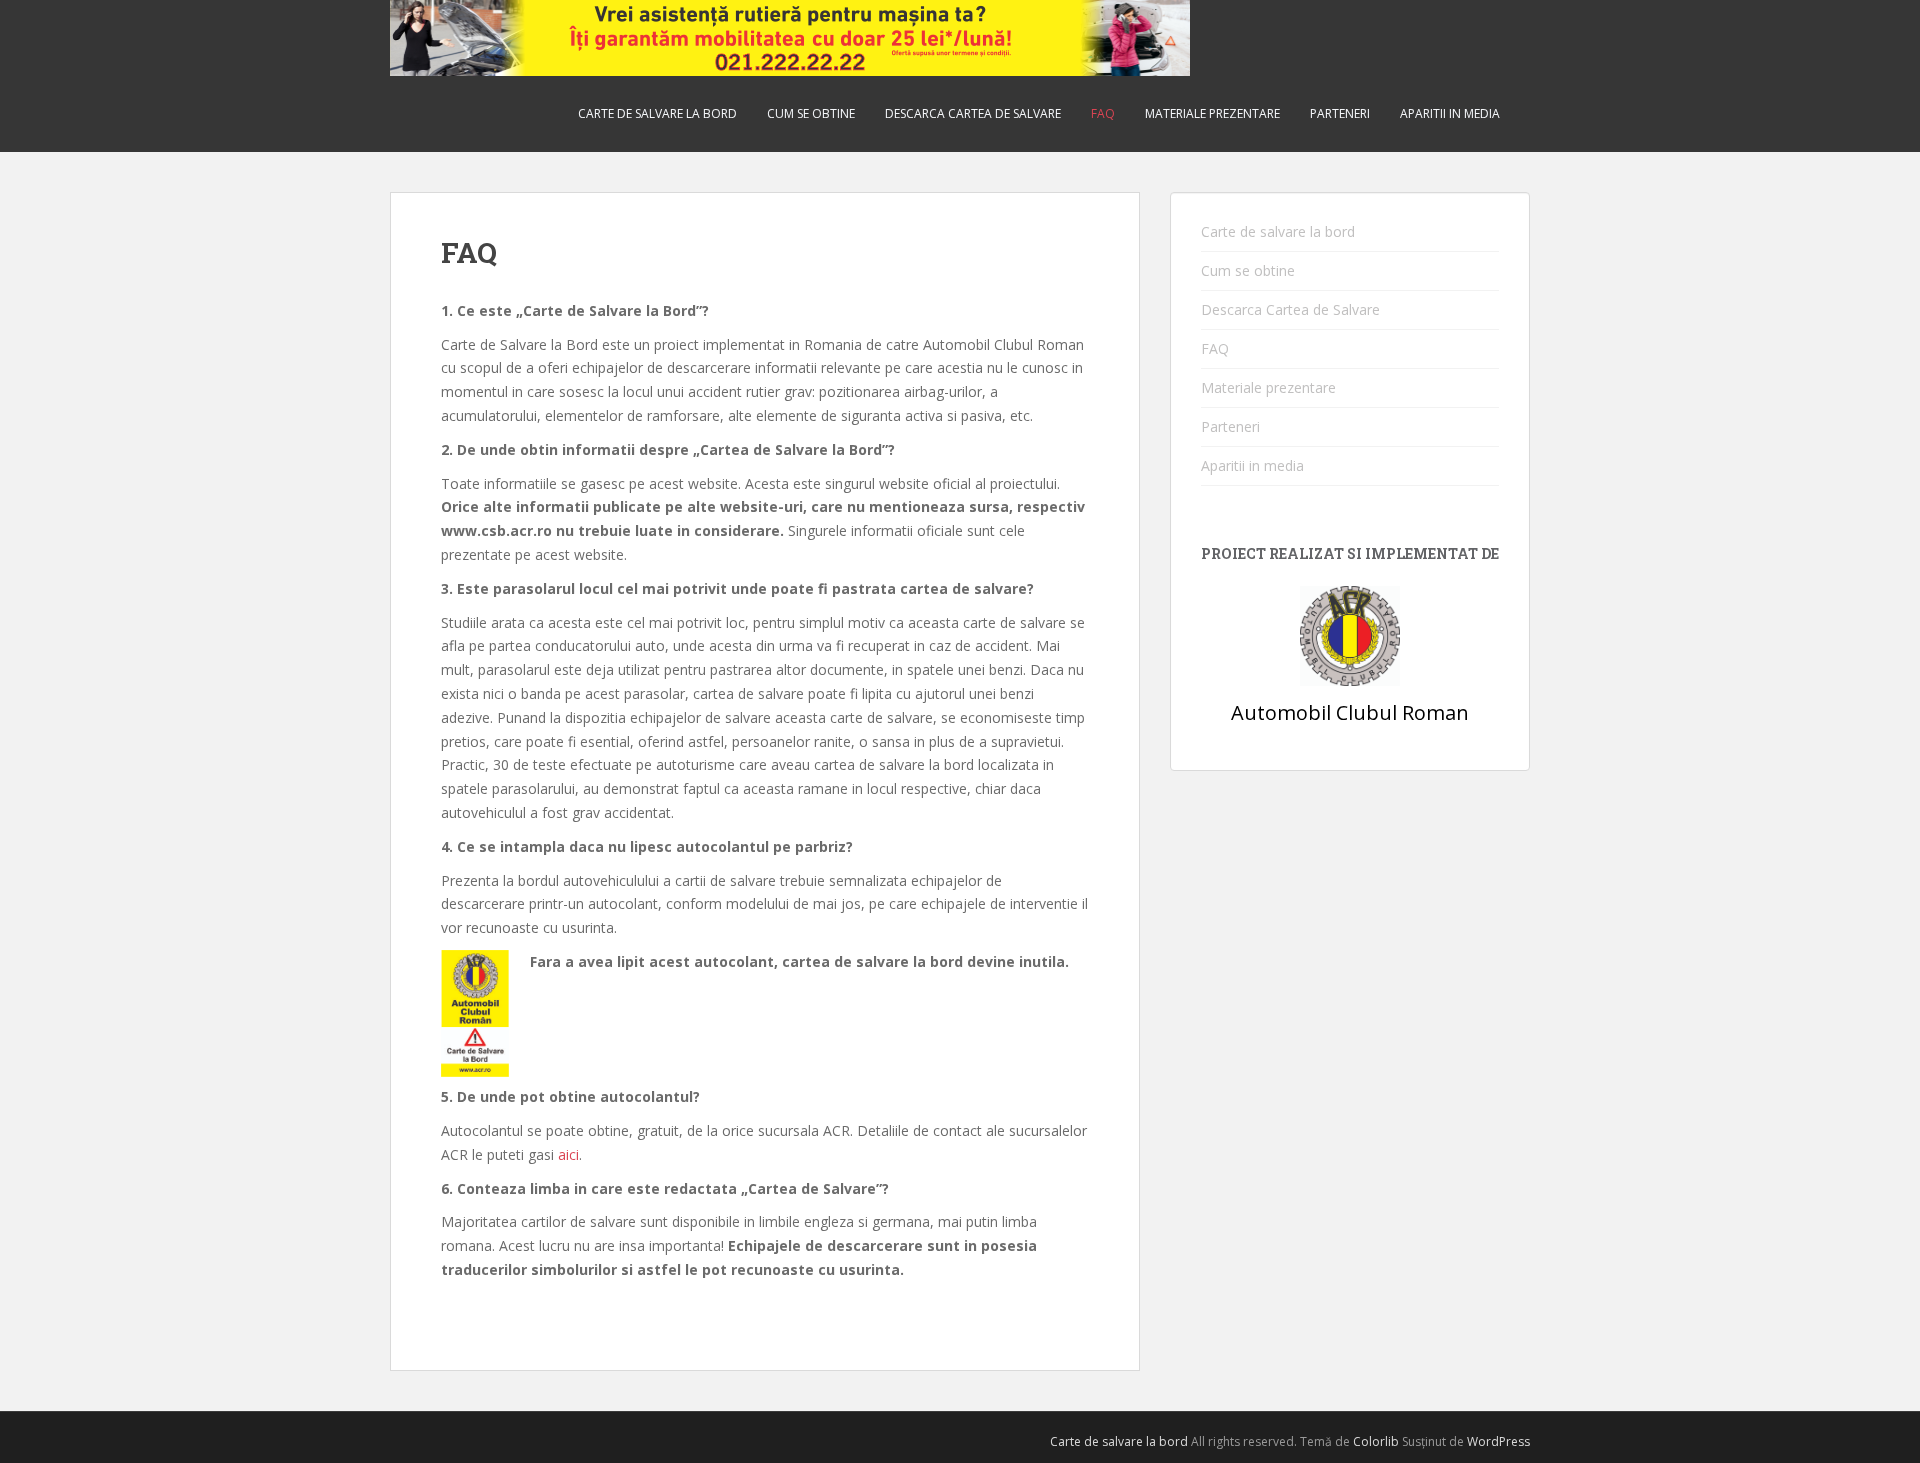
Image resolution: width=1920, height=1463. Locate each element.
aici (568, 1154)
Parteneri (1340, 113)
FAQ (1103, 113)
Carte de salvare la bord (657, 113)
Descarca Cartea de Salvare (973, 113)
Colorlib (1376, 1441)
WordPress (1498, 1441)
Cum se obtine (811, 113)
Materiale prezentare (1212, 113)
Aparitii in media (1450, 113)
